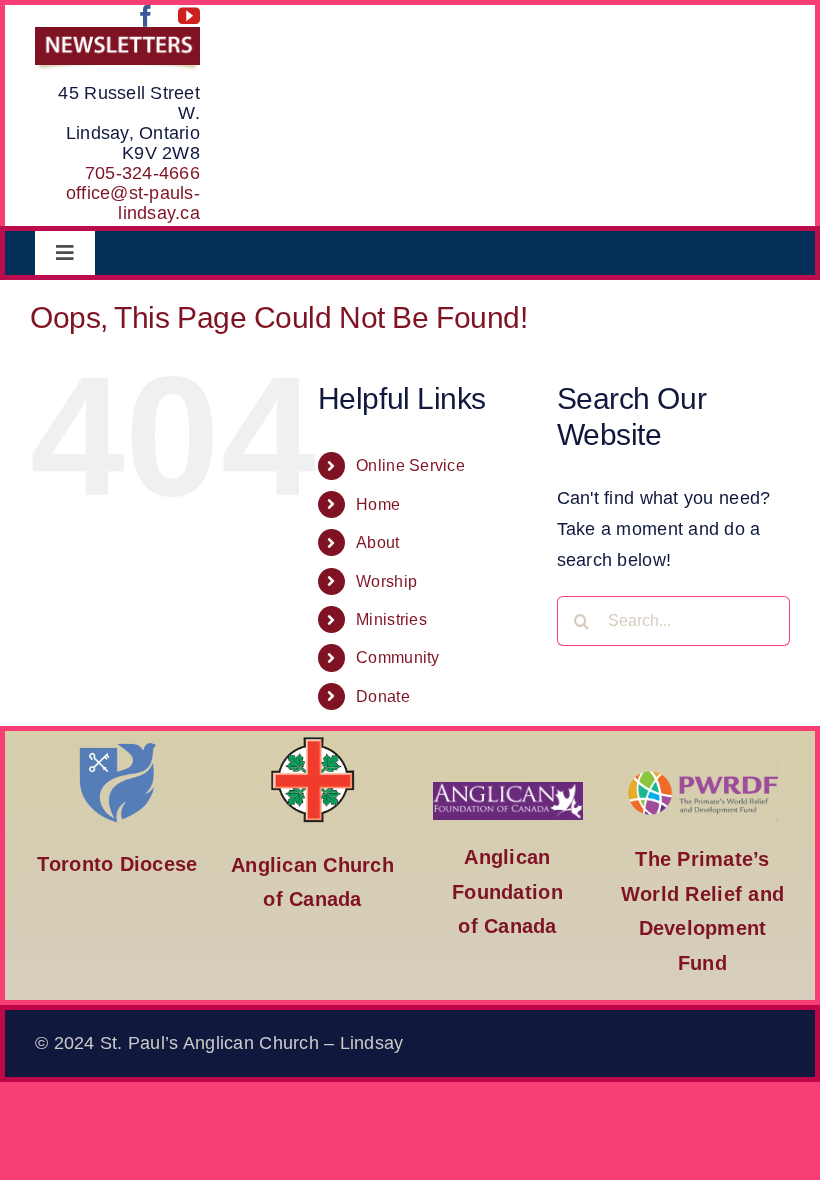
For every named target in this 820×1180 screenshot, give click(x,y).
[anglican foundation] (508, 791)
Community (397, 657)
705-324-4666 (142, 173)
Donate (383, 696)
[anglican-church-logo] (313, 741)
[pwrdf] (703, 766)
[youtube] (189, 16)
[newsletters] (117, 36)
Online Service (410, 465)
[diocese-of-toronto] (118, 741)
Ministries (391, 619)
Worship (386, 581)
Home (378, 504)
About (377, 542)
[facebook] (146, 16)
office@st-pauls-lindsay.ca (133, 203)
